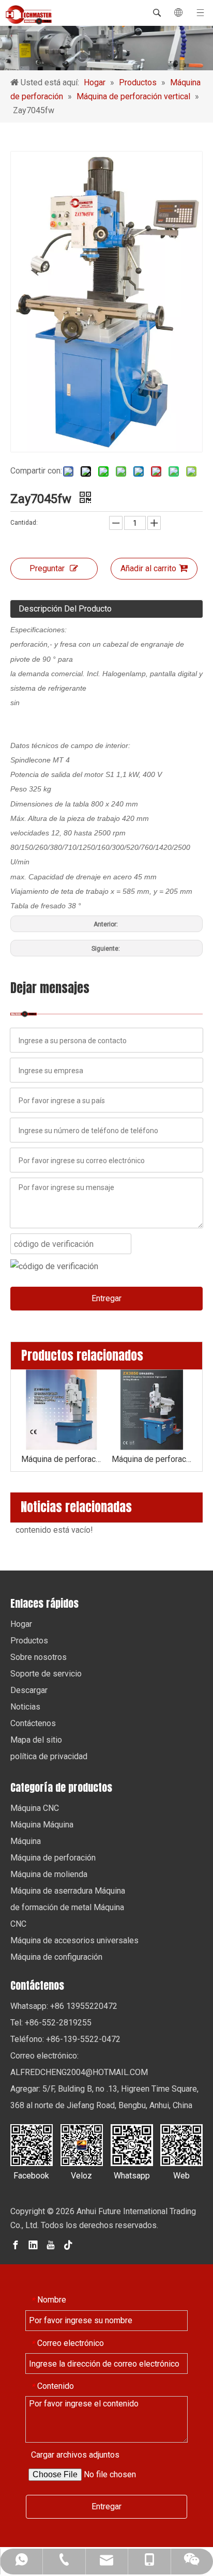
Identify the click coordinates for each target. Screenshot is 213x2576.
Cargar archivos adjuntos (75, 2455)
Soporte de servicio (46, 1674)
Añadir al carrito (148, 568)
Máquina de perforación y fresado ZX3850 (152, 1459)
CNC (18, 1924)
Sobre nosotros (39, 1657)
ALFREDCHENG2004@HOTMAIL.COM (79, 2072)
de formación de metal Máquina (67, 1907)
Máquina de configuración (56, 1957)
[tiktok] (68, 2244)
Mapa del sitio (36, 1740)
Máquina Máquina (42, 1825)
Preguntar (47, 568)
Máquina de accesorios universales (74, 1940)
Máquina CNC (35, 1808)
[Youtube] (51, 2244)
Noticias (25, 1707)
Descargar (29, 1690)
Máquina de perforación (53, 1858)
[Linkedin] (33, 2244)
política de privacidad (49, 1756)
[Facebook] (16, 2244)
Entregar (106, 1298)
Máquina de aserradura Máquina (68, 1891)
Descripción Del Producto (65, 609)
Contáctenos (33, 1723)
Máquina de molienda (49, 1874)
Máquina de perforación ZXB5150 (61, 1459)
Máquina (26, 1841)
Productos (29, 1641)
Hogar (21, 1624)
